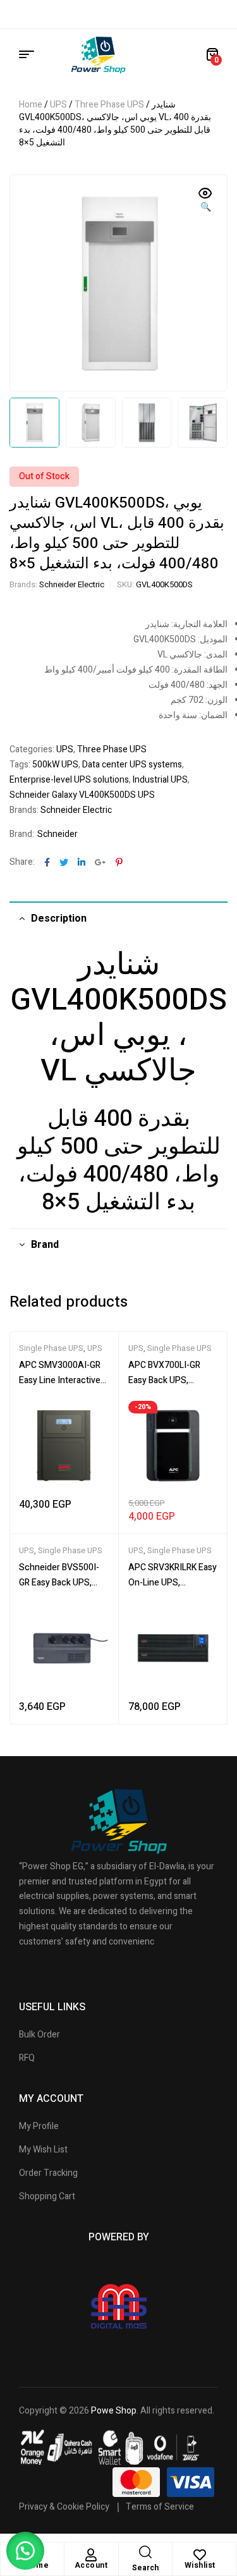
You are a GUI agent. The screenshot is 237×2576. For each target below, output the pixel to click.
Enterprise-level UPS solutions (69, 780)
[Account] (91, 2555)
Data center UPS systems (132, 765)
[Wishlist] (200, 2555)
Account (91, 2565)
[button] (205, 201)
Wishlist (200, 2565)
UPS (58, 105)
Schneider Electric (72, 584)
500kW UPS (55, 765)
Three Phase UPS (109, 105)
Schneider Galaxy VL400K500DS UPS (82, 795)
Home (31, 105)
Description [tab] (59, 919)
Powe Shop (114, 2411)
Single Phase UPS (51, 1348)
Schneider (58, 834)
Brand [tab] (45, 1245)
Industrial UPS (160, 780)
